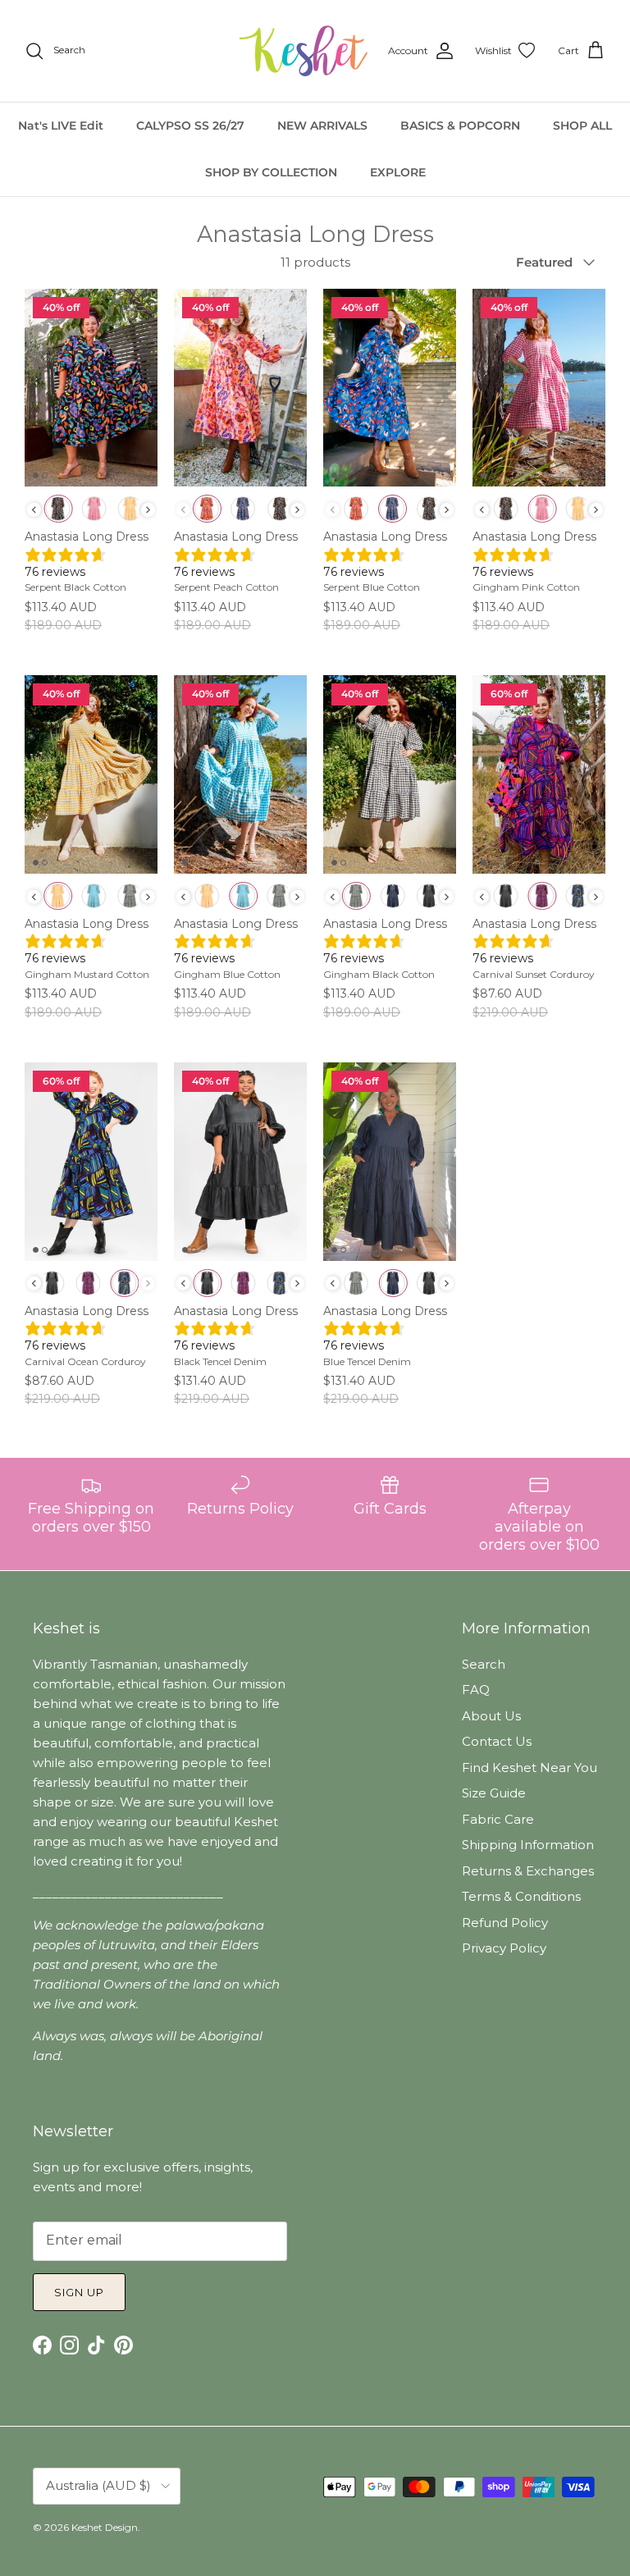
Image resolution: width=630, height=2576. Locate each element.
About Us (491, 1716)
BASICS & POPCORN (460, 126)
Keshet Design (105, 2527)
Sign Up (79, 2292)
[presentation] (34, 510)
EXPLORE (398, 172)
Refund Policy (505, 1923)
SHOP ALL (582, 126)
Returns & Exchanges (528, 1871)
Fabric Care (498, 1819)
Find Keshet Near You (530, 1768)
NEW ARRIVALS (322, 126)
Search (484, 1664)
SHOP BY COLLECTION (271, 172)
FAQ (476, 1690)
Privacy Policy (504, 1948)
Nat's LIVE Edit (61, 126)
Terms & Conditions (521, 1896)
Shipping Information (528, 1845)
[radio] (58, 509)
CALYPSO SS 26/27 (190, 126)
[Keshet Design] (305, 51)
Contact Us (497, 1741)
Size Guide (494, 1793)
